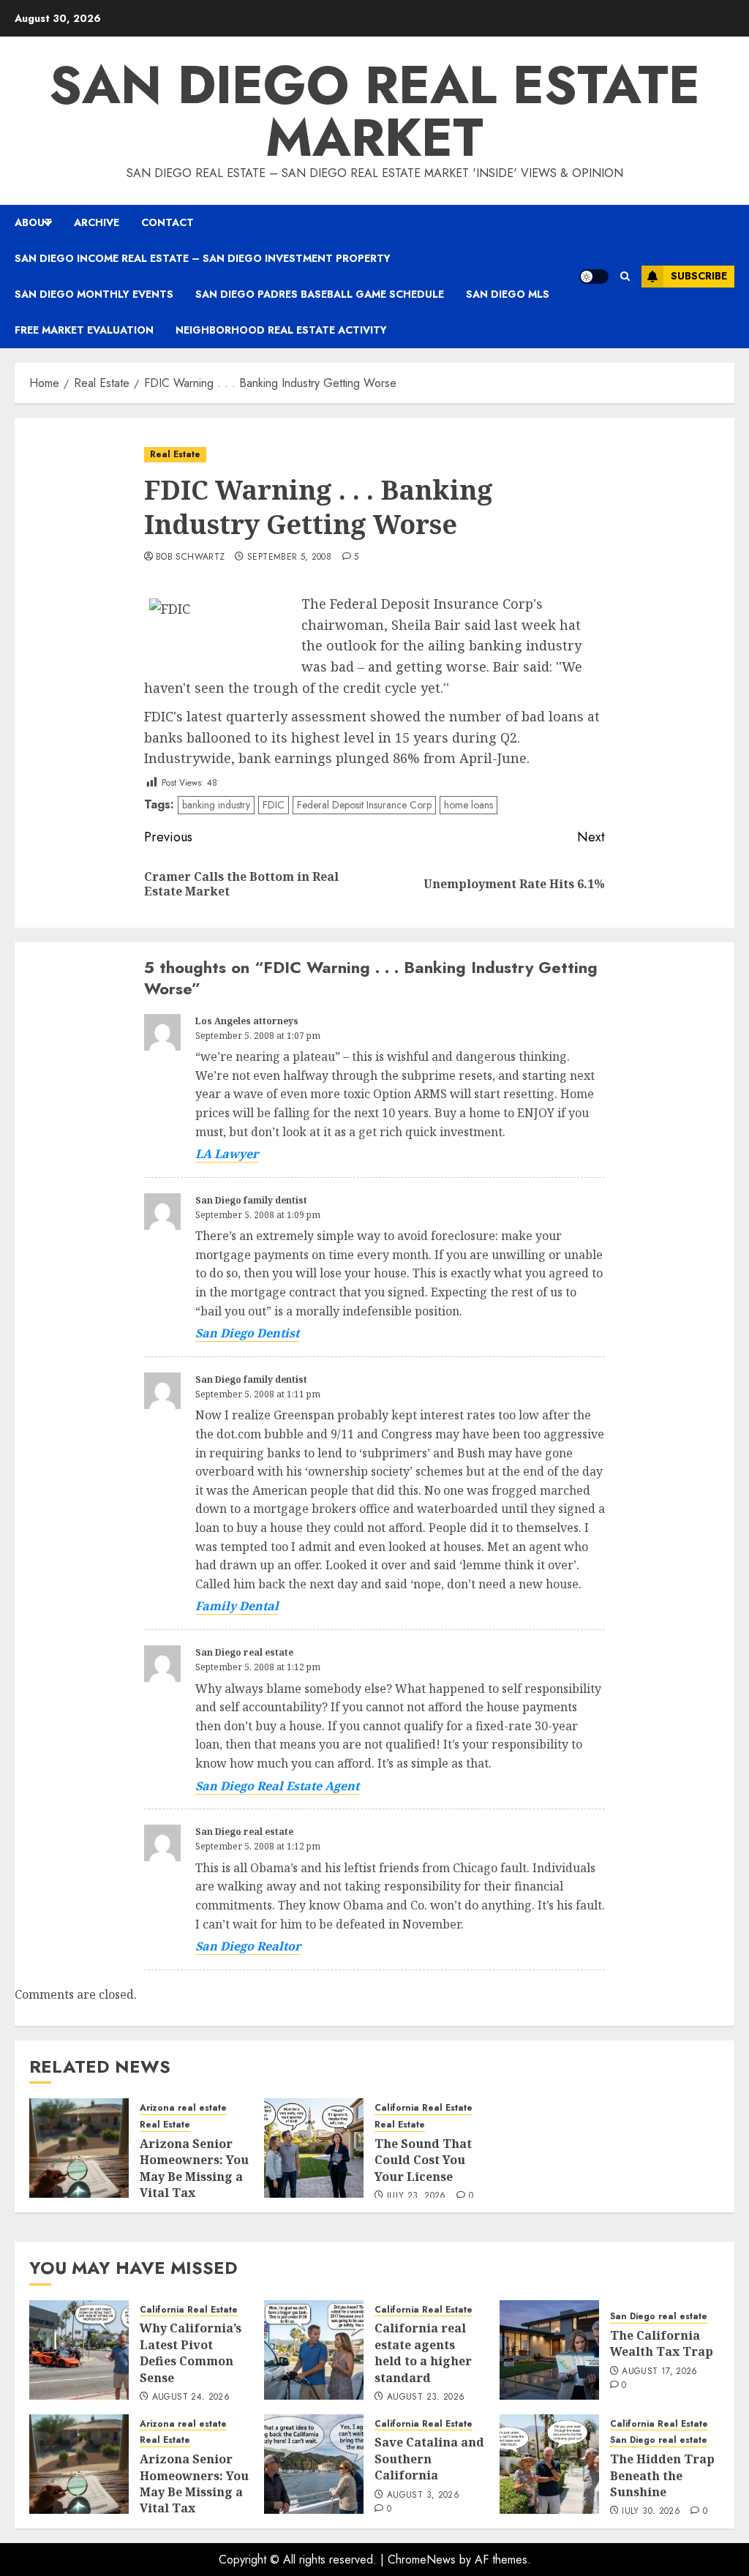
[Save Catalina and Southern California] (314, 2464)
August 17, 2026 (659, 2372)
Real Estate (175, 454)
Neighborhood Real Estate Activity (281, 330)
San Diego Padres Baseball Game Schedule (320, 294)
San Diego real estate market (374, 111)
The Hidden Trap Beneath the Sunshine (662, 2475)
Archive (97, 222)
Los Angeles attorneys (247, 1021)
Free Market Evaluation (84, 330)
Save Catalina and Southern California (429, 2459)
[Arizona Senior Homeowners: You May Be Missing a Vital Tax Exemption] (79, 2148)
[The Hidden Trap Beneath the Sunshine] (549, 2464)
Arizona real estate (183, 2108)
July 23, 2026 (417, 2196)
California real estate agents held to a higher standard (423, 2352)
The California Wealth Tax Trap (662, 2343)
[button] (625, 276)
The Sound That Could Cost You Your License (423, 2160)
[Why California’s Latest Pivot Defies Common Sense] (79, 2350)
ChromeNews (422, 2560)
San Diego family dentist (251, 1200)
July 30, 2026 (651, 2512)
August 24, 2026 (191, 2397)
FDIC (274, 805)
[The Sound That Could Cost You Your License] (314, 2148)
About (33, 222)
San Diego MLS (508, 294)
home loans (468, 805)
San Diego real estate (244, 1652)
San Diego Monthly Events (94, 294)
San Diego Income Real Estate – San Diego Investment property (203, 258)
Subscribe (699, 276)
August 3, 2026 (423, 2496)
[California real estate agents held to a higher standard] (314, 2350)
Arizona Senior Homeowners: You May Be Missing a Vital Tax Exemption (194, 2177)
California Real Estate (424, 2108)
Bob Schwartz (190, 557)
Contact (168, 222)
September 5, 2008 (289, 557)
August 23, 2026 (426, 2397)
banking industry (216, 805)
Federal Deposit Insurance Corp (364, 805)
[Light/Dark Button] (594, 277)
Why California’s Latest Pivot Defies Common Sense (191, 2352)
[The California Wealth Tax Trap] (549, 2350)
